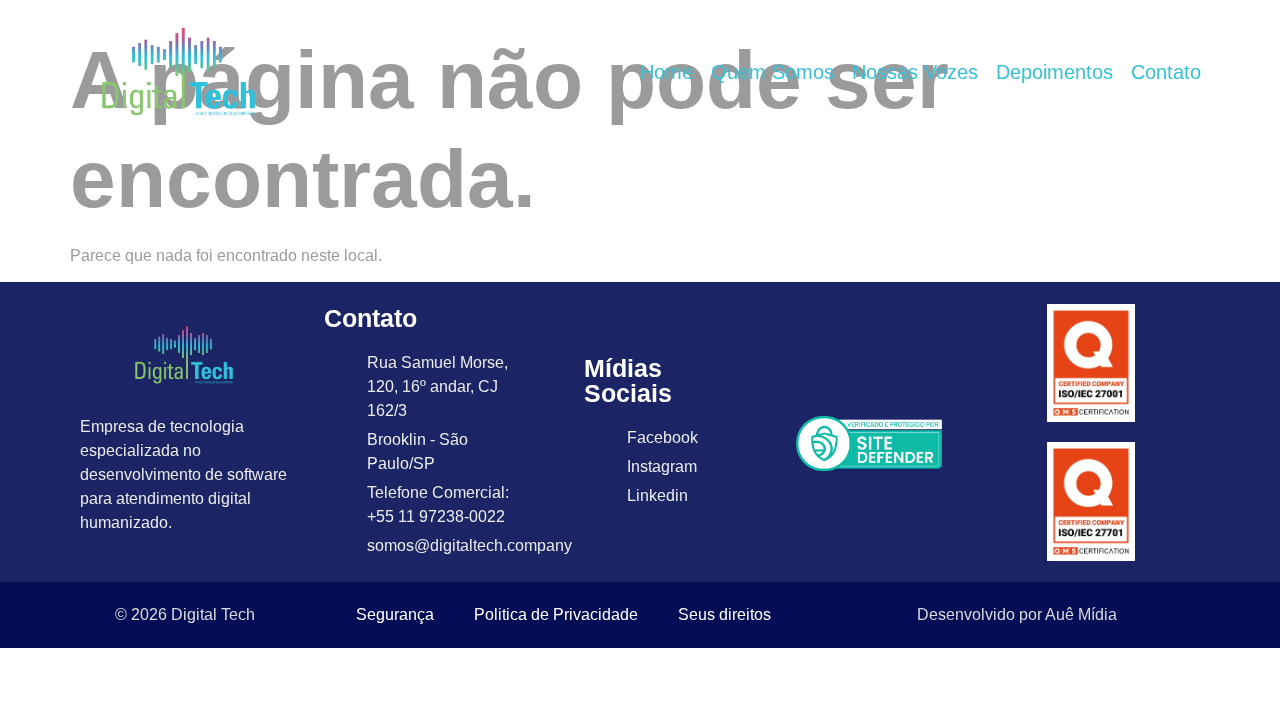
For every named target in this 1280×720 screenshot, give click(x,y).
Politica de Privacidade (556, 614)
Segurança (395, 614)
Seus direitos (724, 614)
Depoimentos (1054, 72)
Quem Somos (772, 72)
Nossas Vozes (915, 72)
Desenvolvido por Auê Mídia (1017, 614)
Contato (1166, 72)
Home (666, 72)
